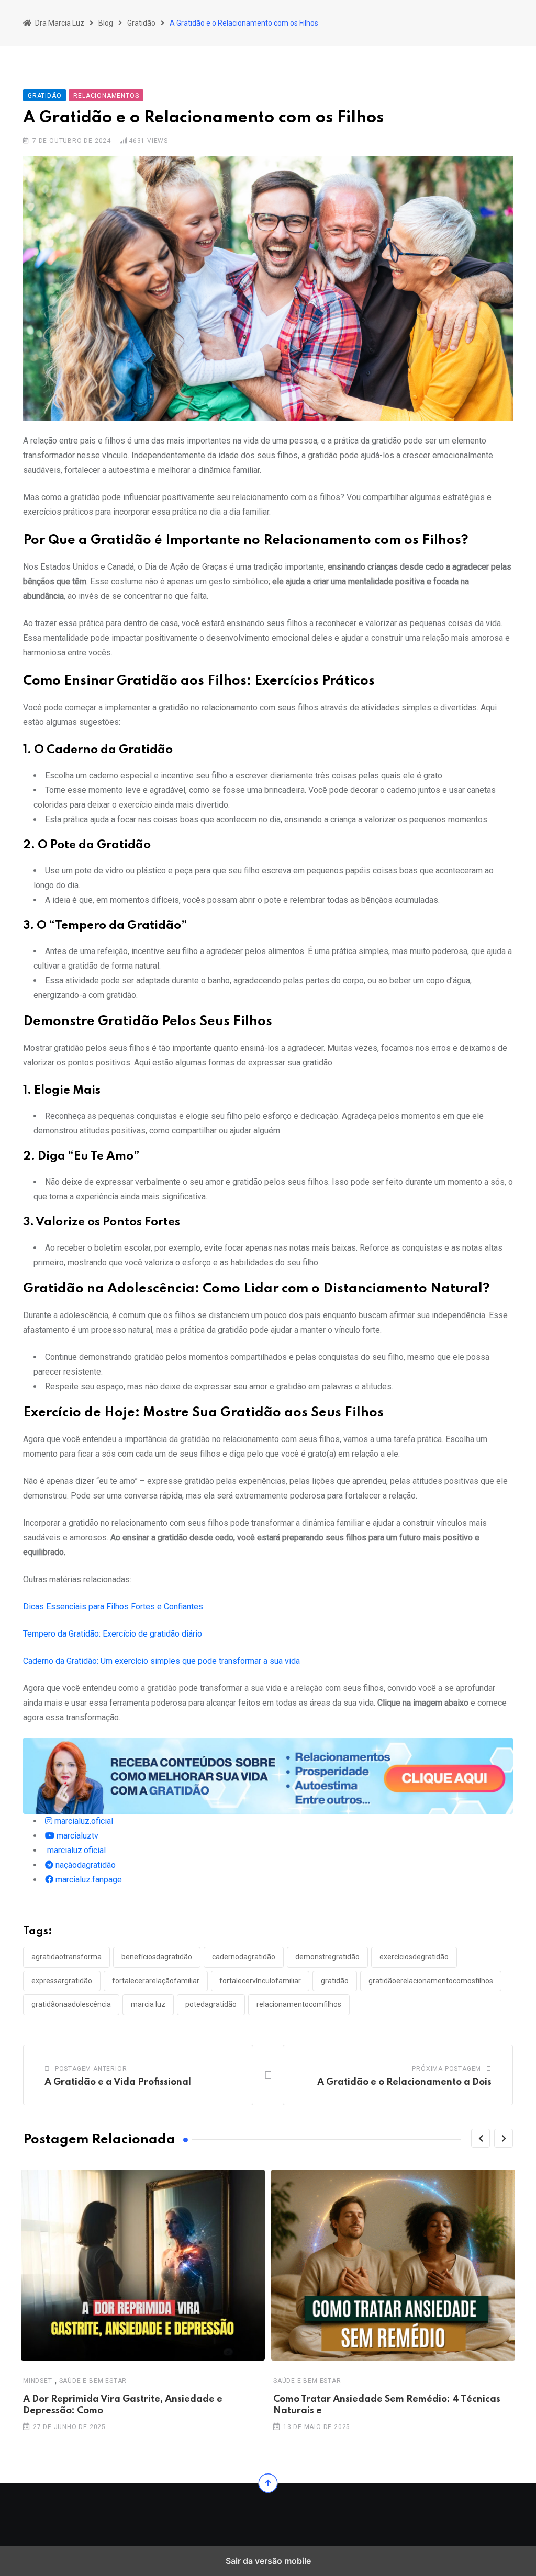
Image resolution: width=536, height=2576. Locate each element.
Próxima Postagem (446, 2069)
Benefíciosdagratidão (157, 1957)
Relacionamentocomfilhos (299, 2004)
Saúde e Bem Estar (93, 2381)
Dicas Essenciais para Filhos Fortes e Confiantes (113, 1607)
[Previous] (481, 2138)
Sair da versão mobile (268, 2561)
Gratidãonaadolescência (71, 2004)
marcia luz (148, 2004)
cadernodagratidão (244, 1957)
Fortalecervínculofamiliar (260, 1981)
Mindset (38, 2381)
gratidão (335, 1981)
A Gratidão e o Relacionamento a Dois (404, 2082)
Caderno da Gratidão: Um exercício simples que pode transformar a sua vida (161, 1661)
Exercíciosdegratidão (414, 1957)
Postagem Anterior (91, 2069)
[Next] (504, 2138)
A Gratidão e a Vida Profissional (118, 2082)
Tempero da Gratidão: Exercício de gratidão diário (113, 1634)
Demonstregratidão (327, 1957)
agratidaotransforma (66, 1957)
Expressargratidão (62, 1981)
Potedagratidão (211, 2004)
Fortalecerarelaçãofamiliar (156, 1981)
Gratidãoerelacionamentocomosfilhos (431, 1981)
